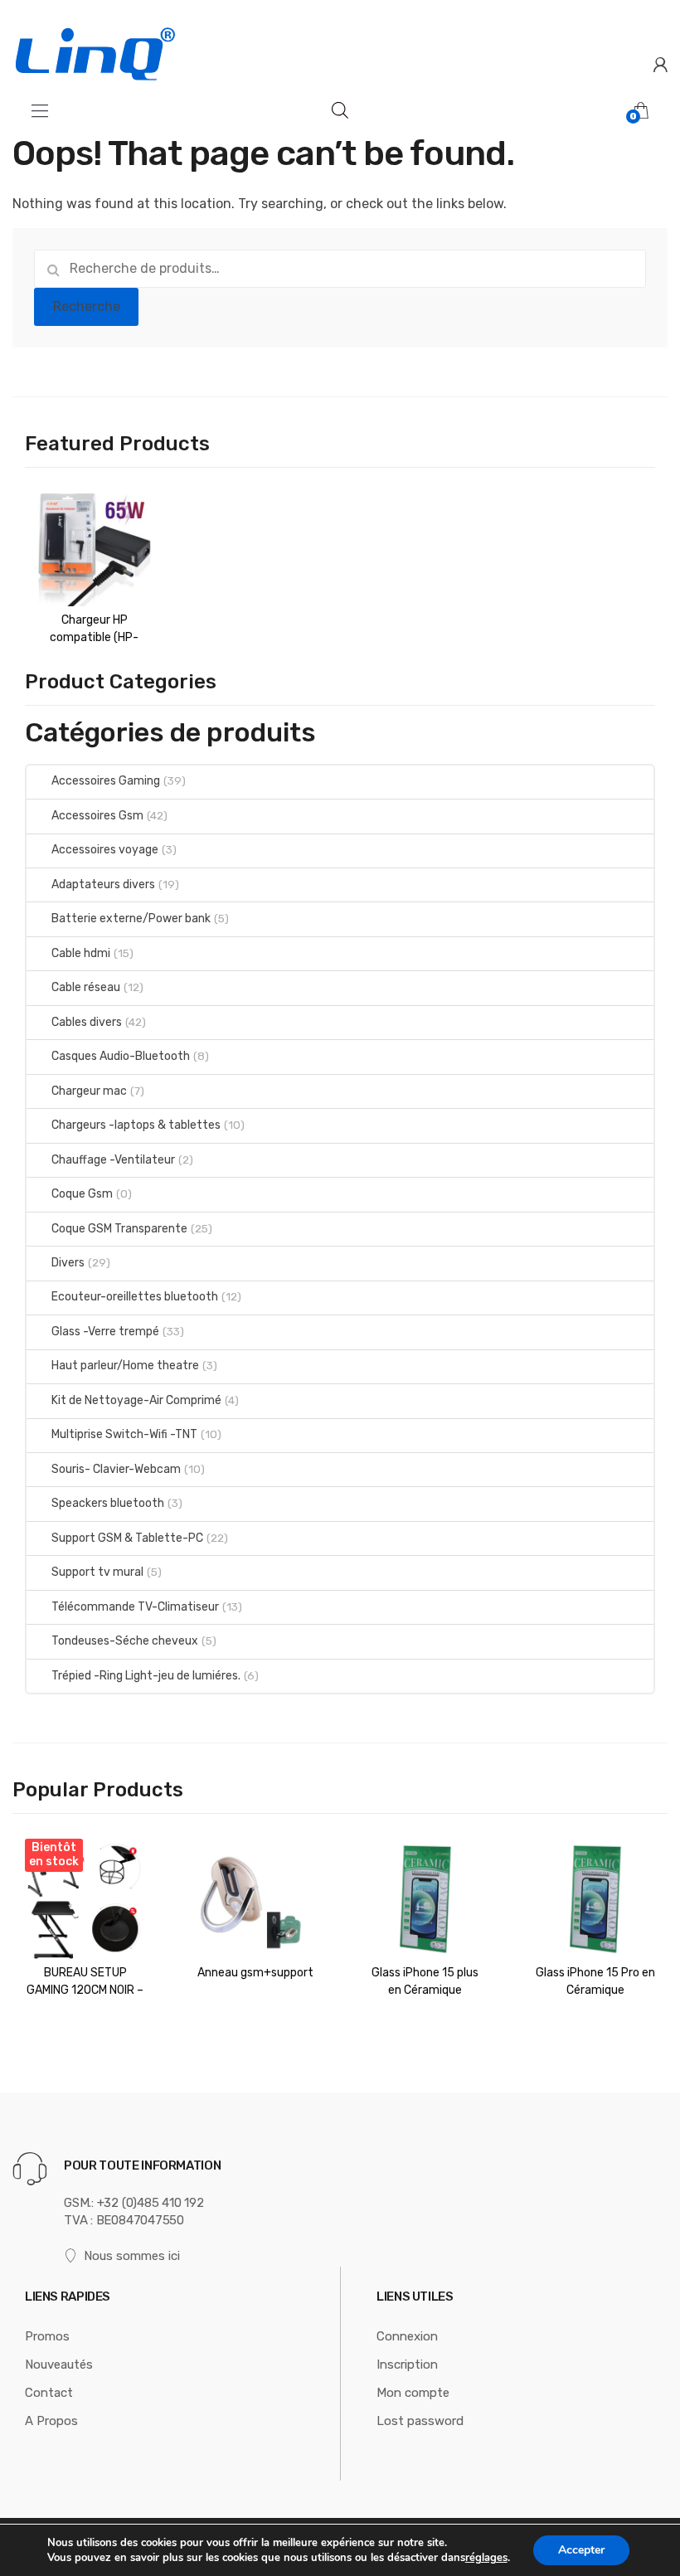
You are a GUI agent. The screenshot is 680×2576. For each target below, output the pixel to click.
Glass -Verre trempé (105, 1332)
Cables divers (87, 1022)
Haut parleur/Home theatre (125, 1366)
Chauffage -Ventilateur (113, 1160)
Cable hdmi (81, 953)
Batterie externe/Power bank (131, 919)
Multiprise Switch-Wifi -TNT (124, 1434)
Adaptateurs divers (103, 885)
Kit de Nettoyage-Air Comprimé (136, 1400)
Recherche (87, 306)
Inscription (407, 2365)
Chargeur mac (89, 1091)
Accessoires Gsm (97, 816)
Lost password (420, 2421)
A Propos (51, 2421)
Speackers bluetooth (108, 1503)
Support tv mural (97, 1572)
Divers (68, 1263)
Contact (49, 2393)
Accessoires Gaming (106, 781)
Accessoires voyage (105, 850)
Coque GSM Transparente (119, 1229)
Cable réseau (86, 987)
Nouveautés (59, 2365)
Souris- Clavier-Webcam (116, 1469)
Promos (47, 2336)
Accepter (581, 2550)
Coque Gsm (82, 1194)
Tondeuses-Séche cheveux (125, 1641)
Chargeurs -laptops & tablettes (136, 1125)
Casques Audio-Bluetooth (121, 1056)
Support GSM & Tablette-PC (127, 1538)
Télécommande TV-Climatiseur (135, 1607)
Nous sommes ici (132, 2256)
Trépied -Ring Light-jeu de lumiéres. (146, 1676)
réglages (486, 2558)
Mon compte (413, 2393)
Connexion (407, 2336)
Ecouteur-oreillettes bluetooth (135, 1297)
